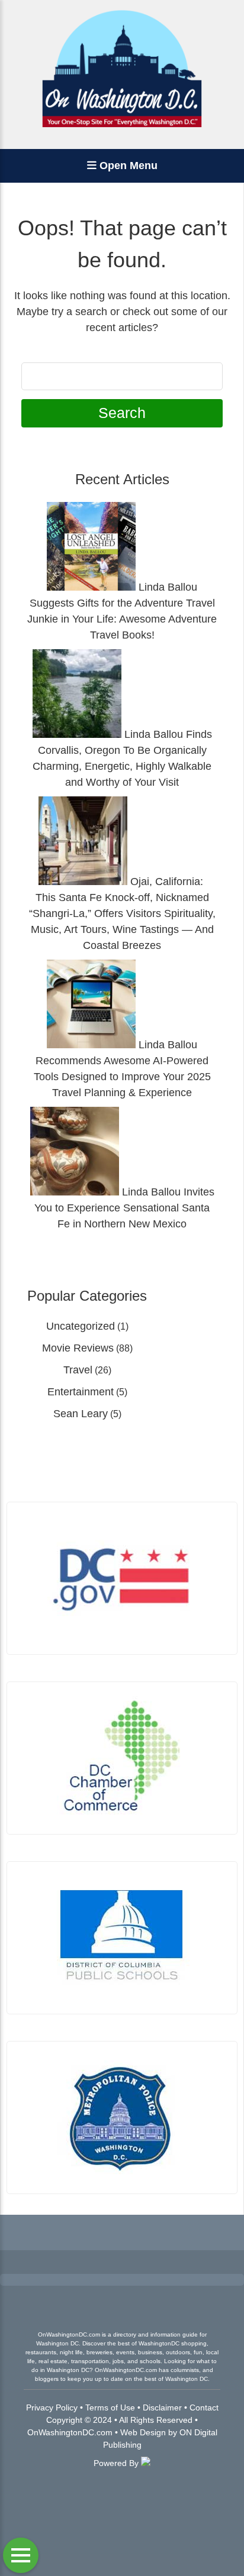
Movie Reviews (78, 1348)
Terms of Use (110, 2407)
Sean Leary (81, 1414)
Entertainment (81, 1392)
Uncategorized (81, 1326)
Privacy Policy (52, 2407)
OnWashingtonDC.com (70, 2432)
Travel (78, 1370)
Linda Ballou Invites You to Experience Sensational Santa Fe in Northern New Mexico (124, 1208)
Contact (204, 2407)
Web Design (143, 2432)
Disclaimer (162, 2407)
